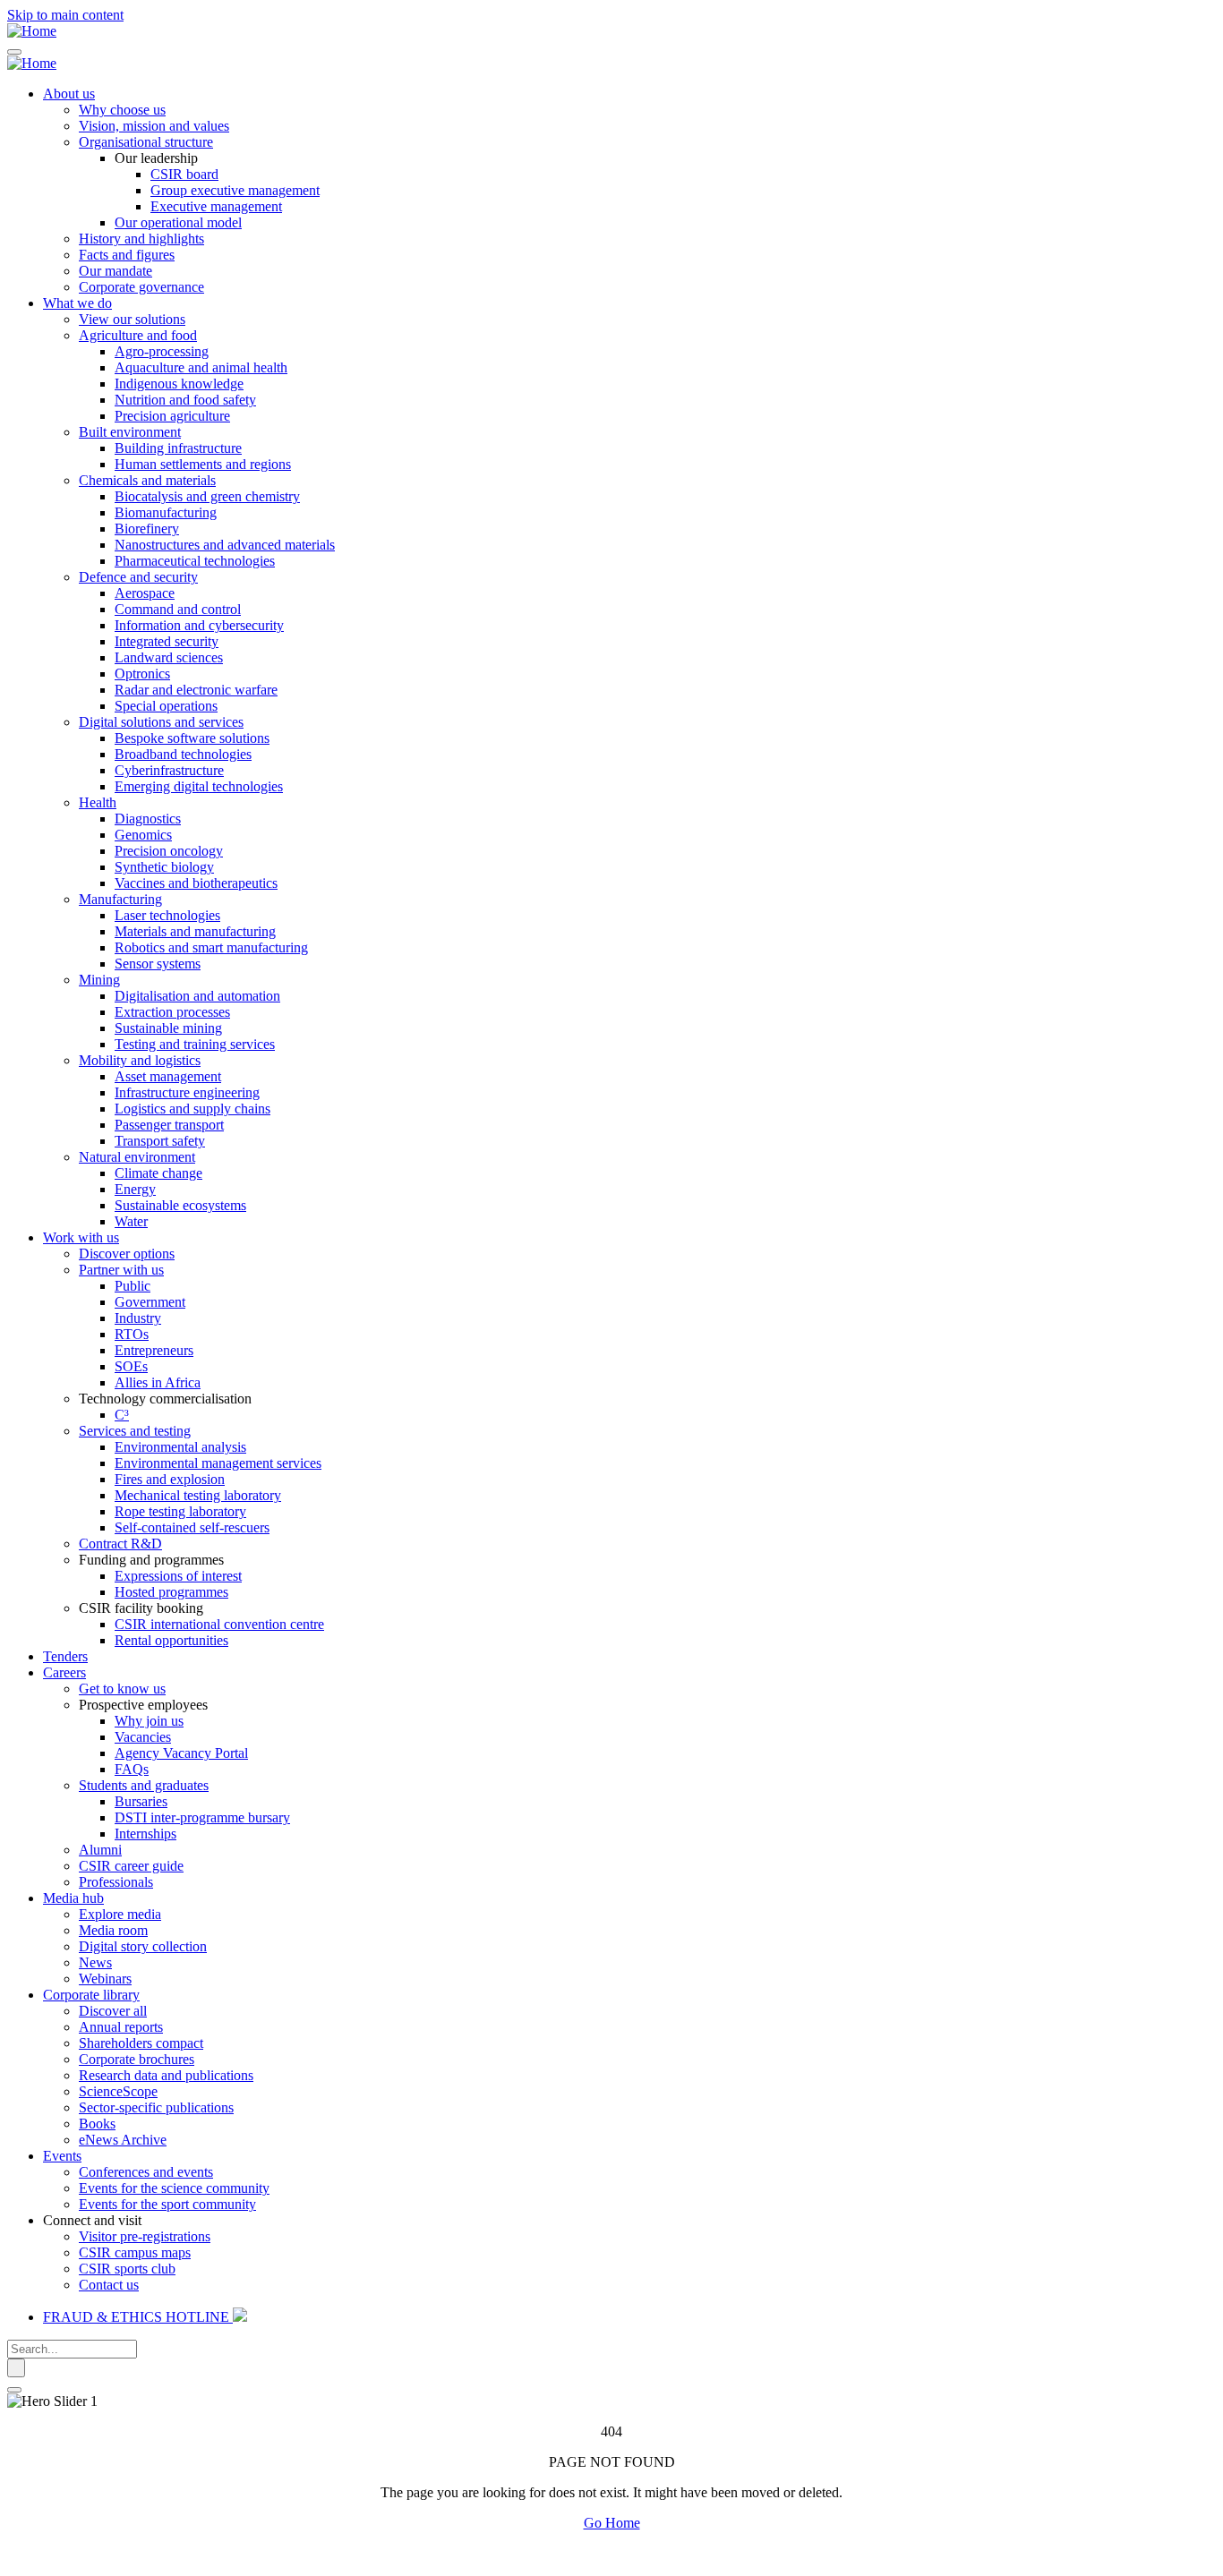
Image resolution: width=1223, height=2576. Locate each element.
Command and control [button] (178, 609)
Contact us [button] (109, 2285)
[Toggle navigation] (14, 52)
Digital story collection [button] (143, 1946)
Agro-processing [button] (162, 351)
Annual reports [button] (121, 2027)
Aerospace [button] (145, 593)
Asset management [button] (168, 1076)
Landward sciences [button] (169, 657)
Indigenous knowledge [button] (179, 384)
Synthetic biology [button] (164, 867)
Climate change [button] (158, 1173)
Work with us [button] (81, 1237)
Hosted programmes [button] (171, 1592)
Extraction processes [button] (172, 1012)
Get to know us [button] (122, 1689)
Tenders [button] (65, 1656)
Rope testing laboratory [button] (180, 1511)
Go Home (612, 2523)
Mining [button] (99, 980)
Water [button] (131, 1221)
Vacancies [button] (143, 1737)
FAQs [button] (132, 1769)
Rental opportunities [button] (171, 1640)
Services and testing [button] (135, 1431)
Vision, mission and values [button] (154, 126)
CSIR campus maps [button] (135, 2252)
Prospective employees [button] (143, 1705)
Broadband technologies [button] (183, 754)
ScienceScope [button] (118, 2091)
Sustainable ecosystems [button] (180, 1205)
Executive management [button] (216, 206)
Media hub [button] (73, 1898)
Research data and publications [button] (166, 2075)
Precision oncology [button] (169, 851)
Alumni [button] (100, 1850)
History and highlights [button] (141, 239)
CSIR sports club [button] (127, 2269)
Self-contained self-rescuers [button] (192, 1527)
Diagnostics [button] (148, 819)
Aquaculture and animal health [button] (201, 367)
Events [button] (62, 2156)
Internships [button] (145, 1834)
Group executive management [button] (235, 190)
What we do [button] (77, 303)
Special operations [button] (166, 706)
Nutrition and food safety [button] (185, 400)
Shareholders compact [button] (141, 2043)
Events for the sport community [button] (167, 2204)
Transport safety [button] (160, 1141)
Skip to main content (65, 15)
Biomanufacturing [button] (166, 512)
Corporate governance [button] (141, 287)
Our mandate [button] (115, 271)
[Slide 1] (14, 2390)
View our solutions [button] (132, 319)
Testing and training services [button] (195, 1044)
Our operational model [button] (178, 222)
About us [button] (69, 94)
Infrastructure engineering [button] (187, 1092)
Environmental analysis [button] (180, 1447)
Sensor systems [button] (158, 964)
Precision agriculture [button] (172, 416)
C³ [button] (122, 1415)
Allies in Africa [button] (158, 1382)
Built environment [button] (130, 432)
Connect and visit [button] (92, 2220)
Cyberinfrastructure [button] (169, 770)
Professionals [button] (116, 1882)
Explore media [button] (120, 1914)
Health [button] (98, 802)
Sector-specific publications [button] (156, 2107)
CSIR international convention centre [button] (219, 1624)
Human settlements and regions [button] (203, 464)
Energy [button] (135, 1189)
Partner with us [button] (121, 1270)
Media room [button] (113, 1930)
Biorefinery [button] (147, 529)
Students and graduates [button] (144, 1785)
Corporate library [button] (91, 1995)
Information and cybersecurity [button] (199, 625)
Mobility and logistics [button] (140, 1060)
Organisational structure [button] (146, 142)
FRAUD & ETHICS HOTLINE (138, 2317)
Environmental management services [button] (218, 1463)
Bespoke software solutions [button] (192, 738)
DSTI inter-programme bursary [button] (202, 1817)
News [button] (95, 1962)
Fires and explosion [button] (170, 1479)
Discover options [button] (127, 1254)
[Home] (32, 31)
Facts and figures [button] (127, 255)
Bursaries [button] (141, 1801)
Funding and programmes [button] (151, 1560)
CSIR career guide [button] (131, 1866)
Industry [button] (138, 1318)
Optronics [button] (142, 674)
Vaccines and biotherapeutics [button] (196, 883)
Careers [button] (64, 1672)
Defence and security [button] (138, 577)
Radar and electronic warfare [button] (196, 690)
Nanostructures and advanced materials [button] (225, 545)
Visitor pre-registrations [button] (145, 2236)
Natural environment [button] (137, 1157)
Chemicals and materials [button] (147, 480)
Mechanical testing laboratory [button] (198, 1495)
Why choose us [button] (122, 110)
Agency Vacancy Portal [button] (181, 1753)
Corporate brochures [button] (137, 2059)
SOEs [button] (131, 1366)
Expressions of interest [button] (178, 1576)
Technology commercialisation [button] (165, 1399)
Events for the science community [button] (174, 2188)
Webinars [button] (105, 1979)
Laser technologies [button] (167, 915)
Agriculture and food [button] (138, 335)
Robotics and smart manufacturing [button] (211, 947)
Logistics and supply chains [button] (192, 1109)
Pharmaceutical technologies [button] (195, 561)
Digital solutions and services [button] (161, 722)
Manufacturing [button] (120, 899)
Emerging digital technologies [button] (199, 786)
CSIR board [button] (184, 174)
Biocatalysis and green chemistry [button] (207, 496)
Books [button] (97, 2124)
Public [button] (133, 1286)
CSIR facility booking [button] (141, 1608)
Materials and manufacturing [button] (195, 931)
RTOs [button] (132, 1334)
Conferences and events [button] (146, 2172)
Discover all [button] (113, 2011)
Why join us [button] (149, 1721)
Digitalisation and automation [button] (197, 996)
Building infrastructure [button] (178, 448)
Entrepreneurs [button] (154, 1350)
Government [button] (150, 1302)
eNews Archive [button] (123, 2140)
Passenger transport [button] (169, 1125)
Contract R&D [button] (120, 1544)
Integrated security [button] (167, 641)
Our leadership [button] (156, 158)
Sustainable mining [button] (168, 1028)
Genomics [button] (143, 835)
